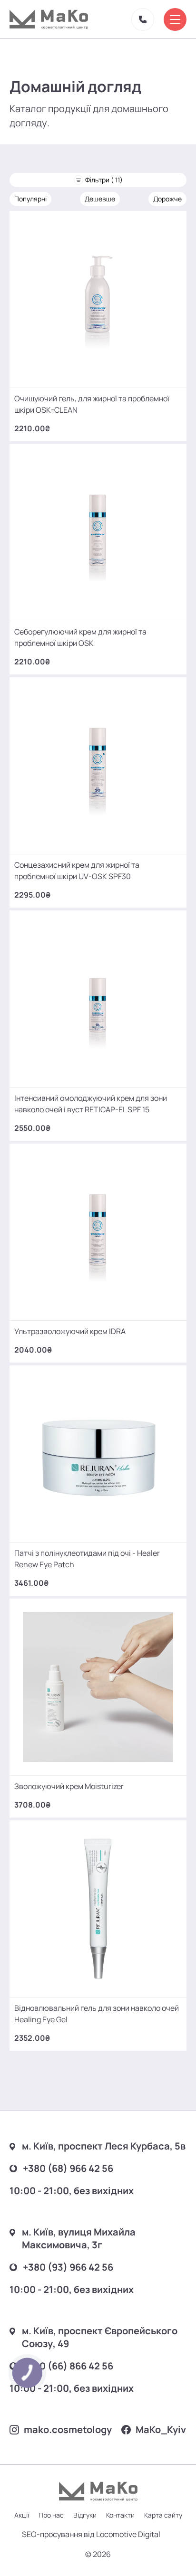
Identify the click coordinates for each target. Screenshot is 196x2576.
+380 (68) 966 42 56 (68, 2168)
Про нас (51, 2515)
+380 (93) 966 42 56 (68, 2267)
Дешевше (100, 199)
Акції (22, 2515)
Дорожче (167, 199)
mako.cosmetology (68, 2429)
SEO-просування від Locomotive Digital (91, 2534)
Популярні (30, 199)
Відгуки (85, 2515)
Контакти (120, 2515)
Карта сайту (163, 2515)
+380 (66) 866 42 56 (68, 2366)
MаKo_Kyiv (161, 2429)
